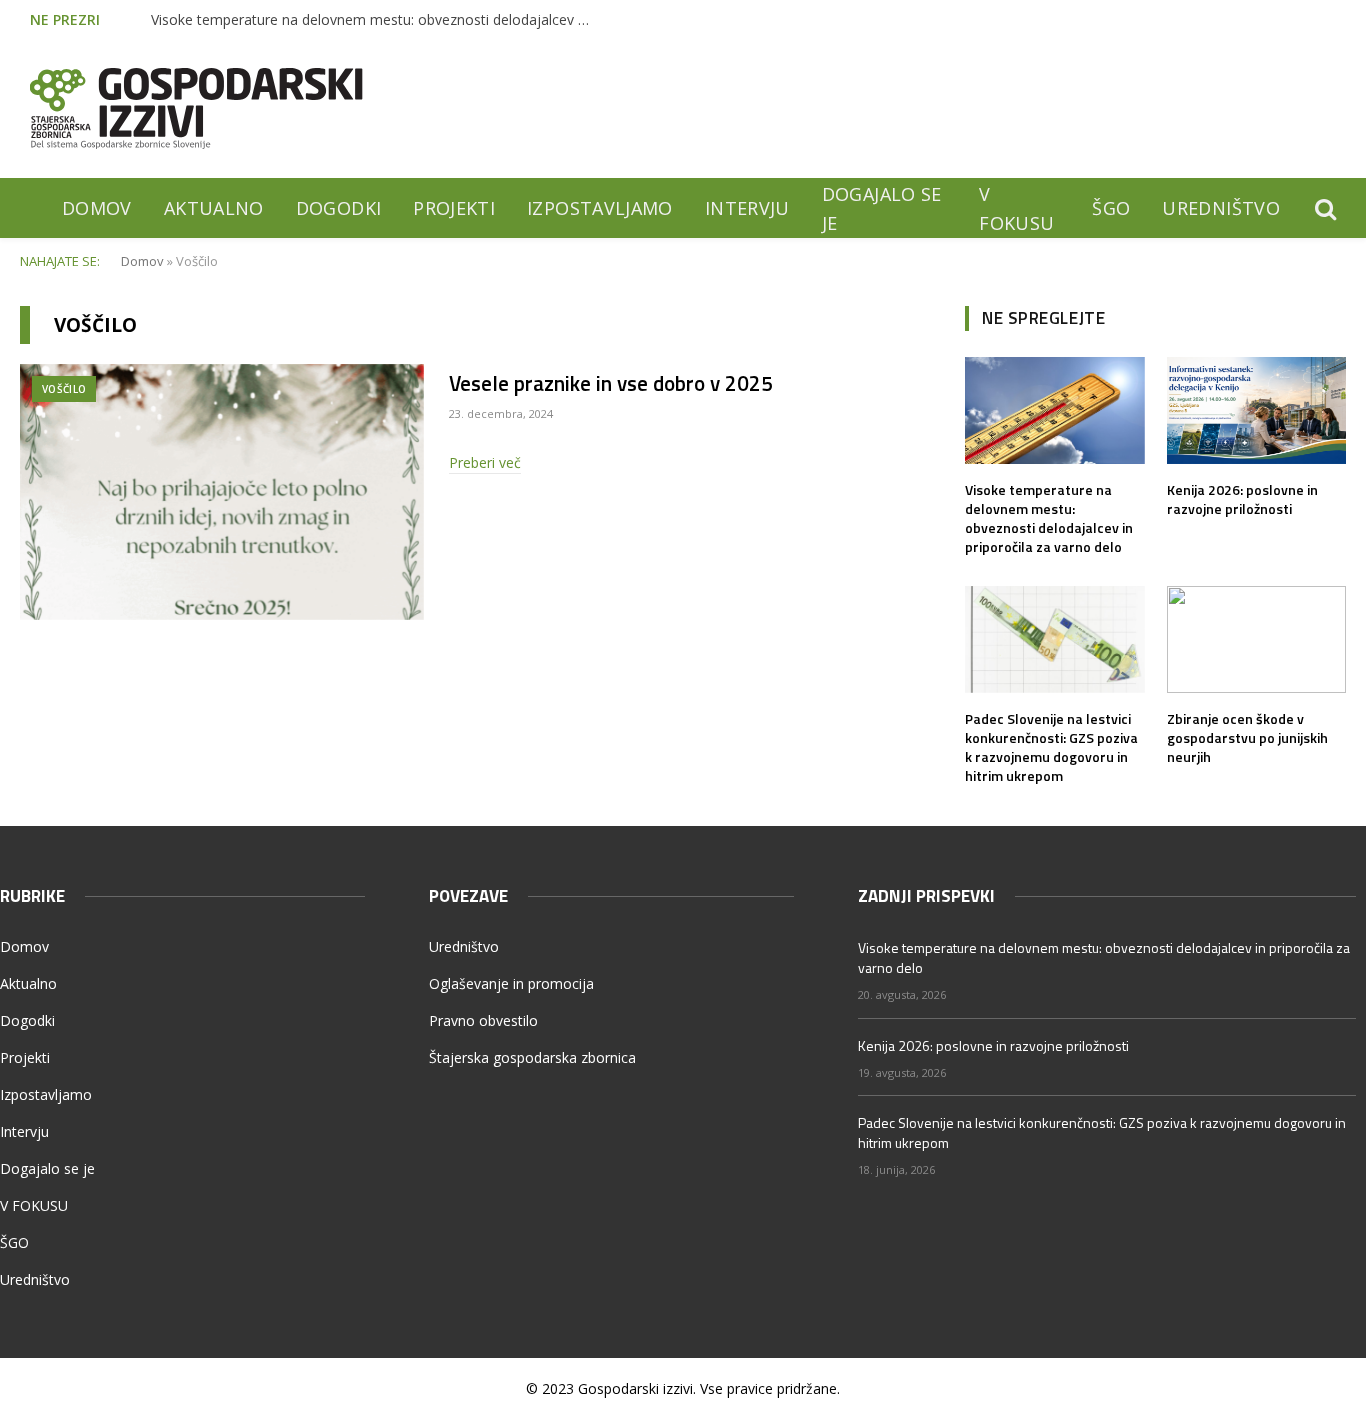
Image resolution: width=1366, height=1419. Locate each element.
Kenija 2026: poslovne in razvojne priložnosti (1242, 499)
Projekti (454, 208)
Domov (97, 208)
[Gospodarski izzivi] (196, 108)
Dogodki (339, 208)
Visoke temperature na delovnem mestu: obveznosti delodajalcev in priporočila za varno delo (376, 20)
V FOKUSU (1016, 208)
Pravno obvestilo (483, 1020)
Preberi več (485, 462)
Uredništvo (1221, 208)
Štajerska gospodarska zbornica (532, 1057)
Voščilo (64, 389)
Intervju (747, 208)
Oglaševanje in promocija (511, 983)
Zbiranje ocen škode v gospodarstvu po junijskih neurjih (1247, 737)
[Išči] (1323, 208)
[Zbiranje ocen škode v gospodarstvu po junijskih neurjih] (1256, 639)
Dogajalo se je (882, 208)
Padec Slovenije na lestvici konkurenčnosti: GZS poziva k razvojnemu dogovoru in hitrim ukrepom (1051, 747)
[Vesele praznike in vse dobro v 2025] (222, 492)
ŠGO (1111, 208)
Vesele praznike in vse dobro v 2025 (611, 383)
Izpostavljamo (600, 208)
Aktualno (214, 208)
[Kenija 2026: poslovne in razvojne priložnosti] (1256, 410)
